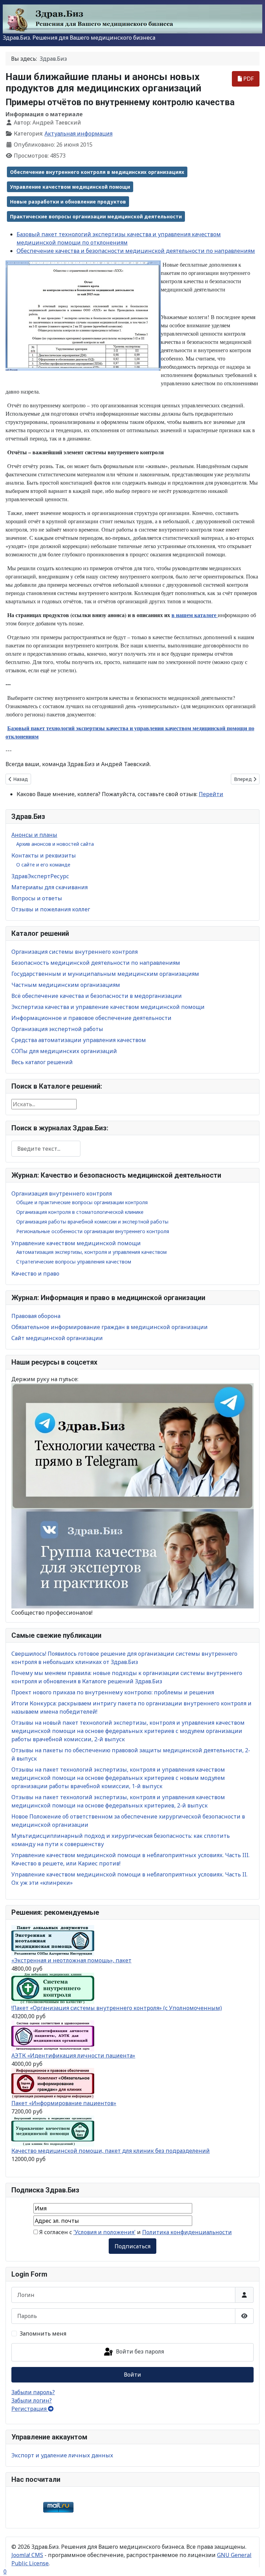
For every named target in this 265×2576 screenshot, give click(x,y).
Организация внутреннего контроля (62, 1193)
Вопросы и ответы (37, 898)
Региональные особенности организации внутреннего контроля (93, 1231)
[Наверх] (253, 2563)
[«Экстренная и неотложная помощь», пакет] (53, 1940)
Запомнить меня (43, 2334)
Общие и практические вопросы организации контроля (82, 1202)
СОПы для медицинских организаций (64, 1051)
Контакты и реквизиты (44, 855)
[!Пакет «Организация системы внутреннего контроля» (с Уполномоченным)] (53, 1988)
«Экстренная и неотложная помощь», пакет (71, 1960)
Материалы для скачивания (50, 887)
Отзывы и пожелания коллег (51, 909)
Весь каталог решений (42, 1062)
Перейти (211, 794)
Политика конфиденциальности (187, 2232)
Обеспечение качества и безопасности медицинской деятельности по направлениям (136, 251)
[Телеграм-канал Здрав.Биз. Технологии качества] (132, 1446)
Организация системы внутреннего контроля (75, 952)
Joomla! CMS (27, 2555)
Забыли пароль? (33, 2392)
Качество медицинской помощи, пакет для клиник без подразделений (111, 2151)
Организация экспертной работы (57, 1029)
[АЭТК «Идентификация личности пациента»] (53, 2035)
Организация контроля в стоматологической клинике (80, 1212)
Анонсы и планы (34, 835)
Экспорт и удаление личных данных (62, 2455)
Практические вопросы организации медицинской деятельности (96, 216)
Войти (132, 2375)
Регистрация (30, 2409)
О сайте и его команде (43, 865)
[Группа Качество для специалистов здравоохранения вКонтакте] (132, 1558)
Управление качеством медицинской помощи (76, 1243)
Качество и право (35, 1274)
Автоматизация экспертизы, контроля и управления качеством (91, 1252)
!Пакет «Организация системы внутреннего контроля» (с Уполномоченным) (117, 2008)
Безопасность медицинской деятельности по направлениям (96, 963)
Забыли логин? (32, 2400)
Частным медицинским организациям (66, 985)
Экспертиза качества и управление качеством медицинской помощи (108, 1007)
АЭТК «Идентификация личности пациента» (73, 2055)
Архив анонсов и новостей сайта (55, 844)
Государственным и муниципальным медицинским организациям (105, 974)
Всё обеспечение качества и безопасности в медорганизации (97, 996)
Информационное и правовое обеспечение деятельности (91, 1018)
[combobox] (46, 1148)
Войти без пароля (139, 2352)
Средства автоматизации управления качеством (79, 1040)
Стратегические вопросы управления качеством (74, 1262)
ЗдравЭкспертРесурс (40, 876)
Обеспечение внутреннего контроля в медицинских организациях (97, 172)
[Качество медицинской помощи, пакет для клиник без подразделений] (53, 2131)
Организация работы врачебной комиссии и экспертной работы (92, 1222)
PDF (248, 79)
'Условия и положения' (105, 2232)
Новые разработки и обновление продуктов (68, 202)
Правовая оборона (36, 1316)
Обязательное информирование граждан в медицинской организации (110, 1327)
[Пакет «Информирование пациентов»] (53, 2083)
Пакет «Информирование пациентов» (64, 2103)
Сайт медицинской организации (57, 1338)
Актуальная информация (78, 133)
